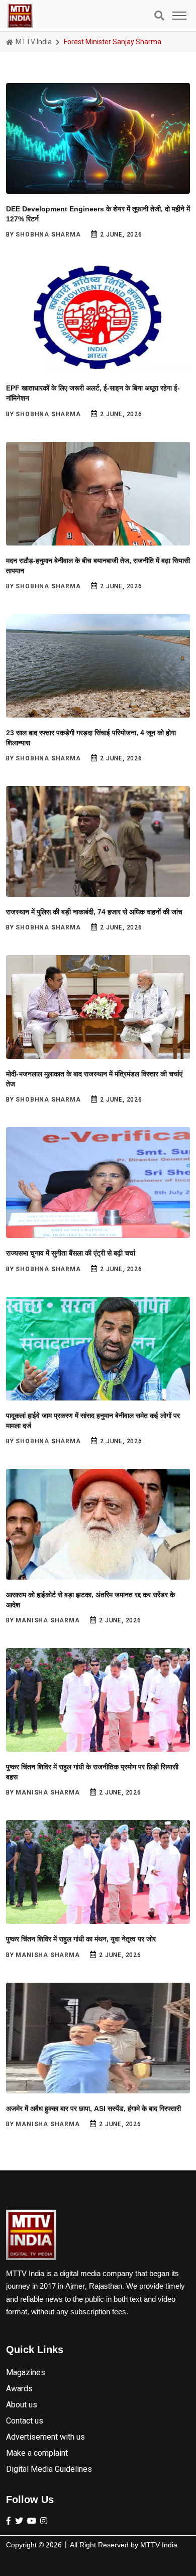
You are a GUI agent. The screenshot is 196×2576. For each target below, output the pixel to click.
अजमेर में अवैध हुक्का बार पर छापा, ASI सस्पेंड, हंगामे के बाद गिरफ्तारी (93, 2109)
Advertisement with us (45, 2437)
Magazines (26, 2372)
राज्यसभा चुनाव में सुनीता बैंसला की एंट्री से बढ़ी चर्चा (71, 1253)
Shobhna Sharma (48, 235)
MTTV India (33, 42)
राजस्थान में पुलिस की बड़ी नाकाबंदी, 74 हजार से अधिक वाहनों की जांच (94, 912)
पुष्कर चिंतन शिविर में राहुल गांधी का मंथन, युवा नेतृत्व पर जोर (81, 1939)
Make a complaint (37, 2453)
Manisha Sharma (47, 1620)
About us (22, 2405)
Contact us (25, 2421)
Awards (19, 2389)
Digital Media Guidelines (49, 2469)
